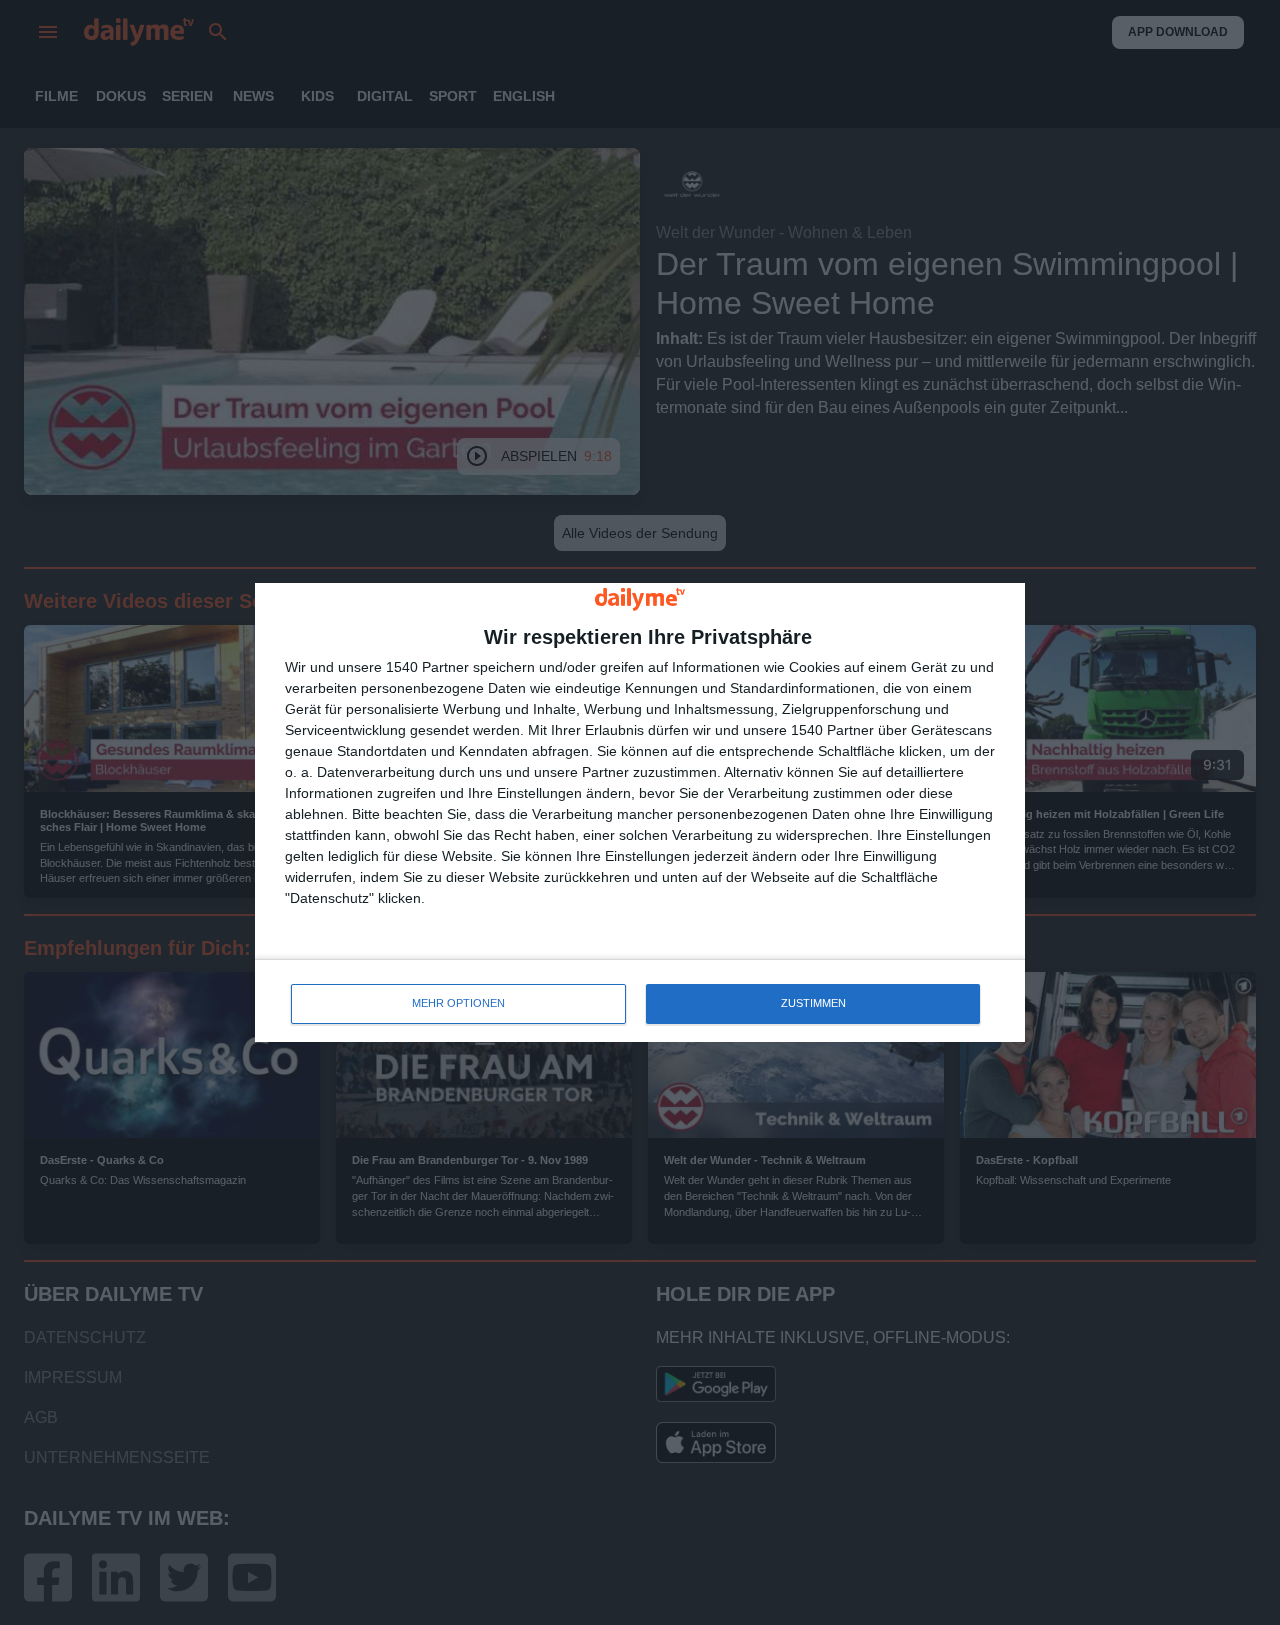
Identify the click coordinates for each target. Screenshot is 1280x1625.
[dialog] (640, 812)
